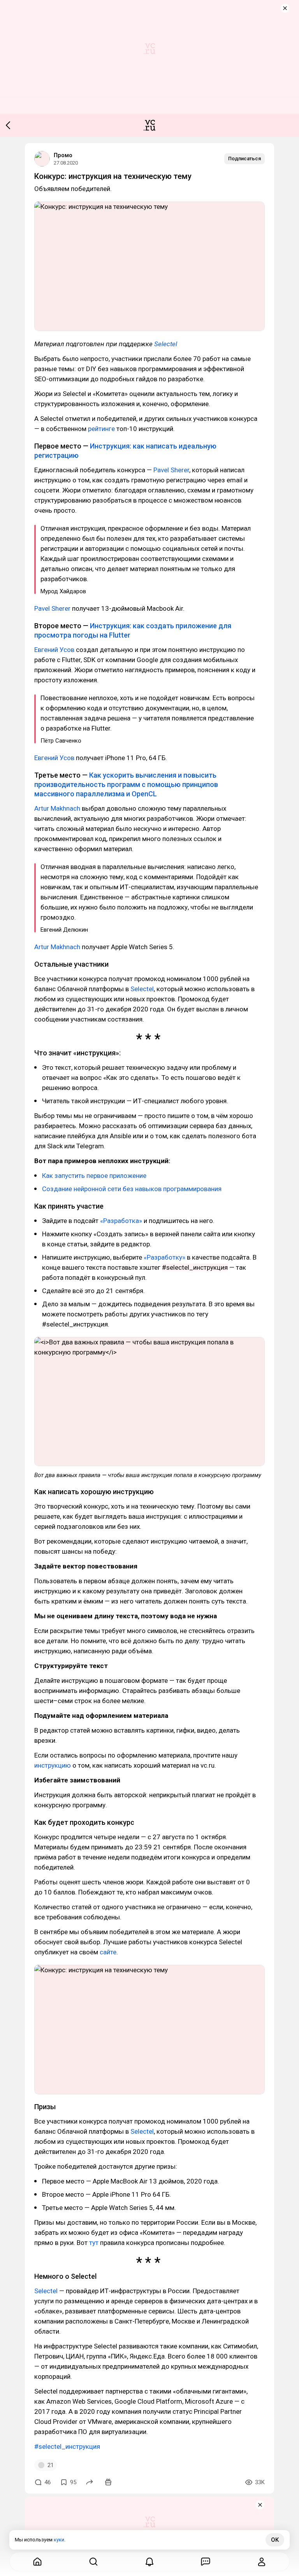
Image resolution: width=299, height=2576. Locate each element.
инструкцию (53, 1765)
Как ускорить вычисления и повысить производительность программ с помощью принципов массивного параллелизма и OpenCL (126, 784)
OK (275, 2540)
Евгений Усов (54, 650)
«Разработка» (121, 1221)
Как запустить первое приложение (94, 1176)
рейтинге (101, 429)
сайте (108, 1952)
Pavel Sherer (171, 470)
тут (94, 2243)
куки (59, 2540)
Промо (63, 155)
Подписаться (244, 159)
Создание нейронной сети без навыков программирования (132, 1189)
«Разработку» (164, 1257)
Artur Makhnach (57, 808)
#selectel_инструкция (67, 2446)
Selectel (166, 344)
